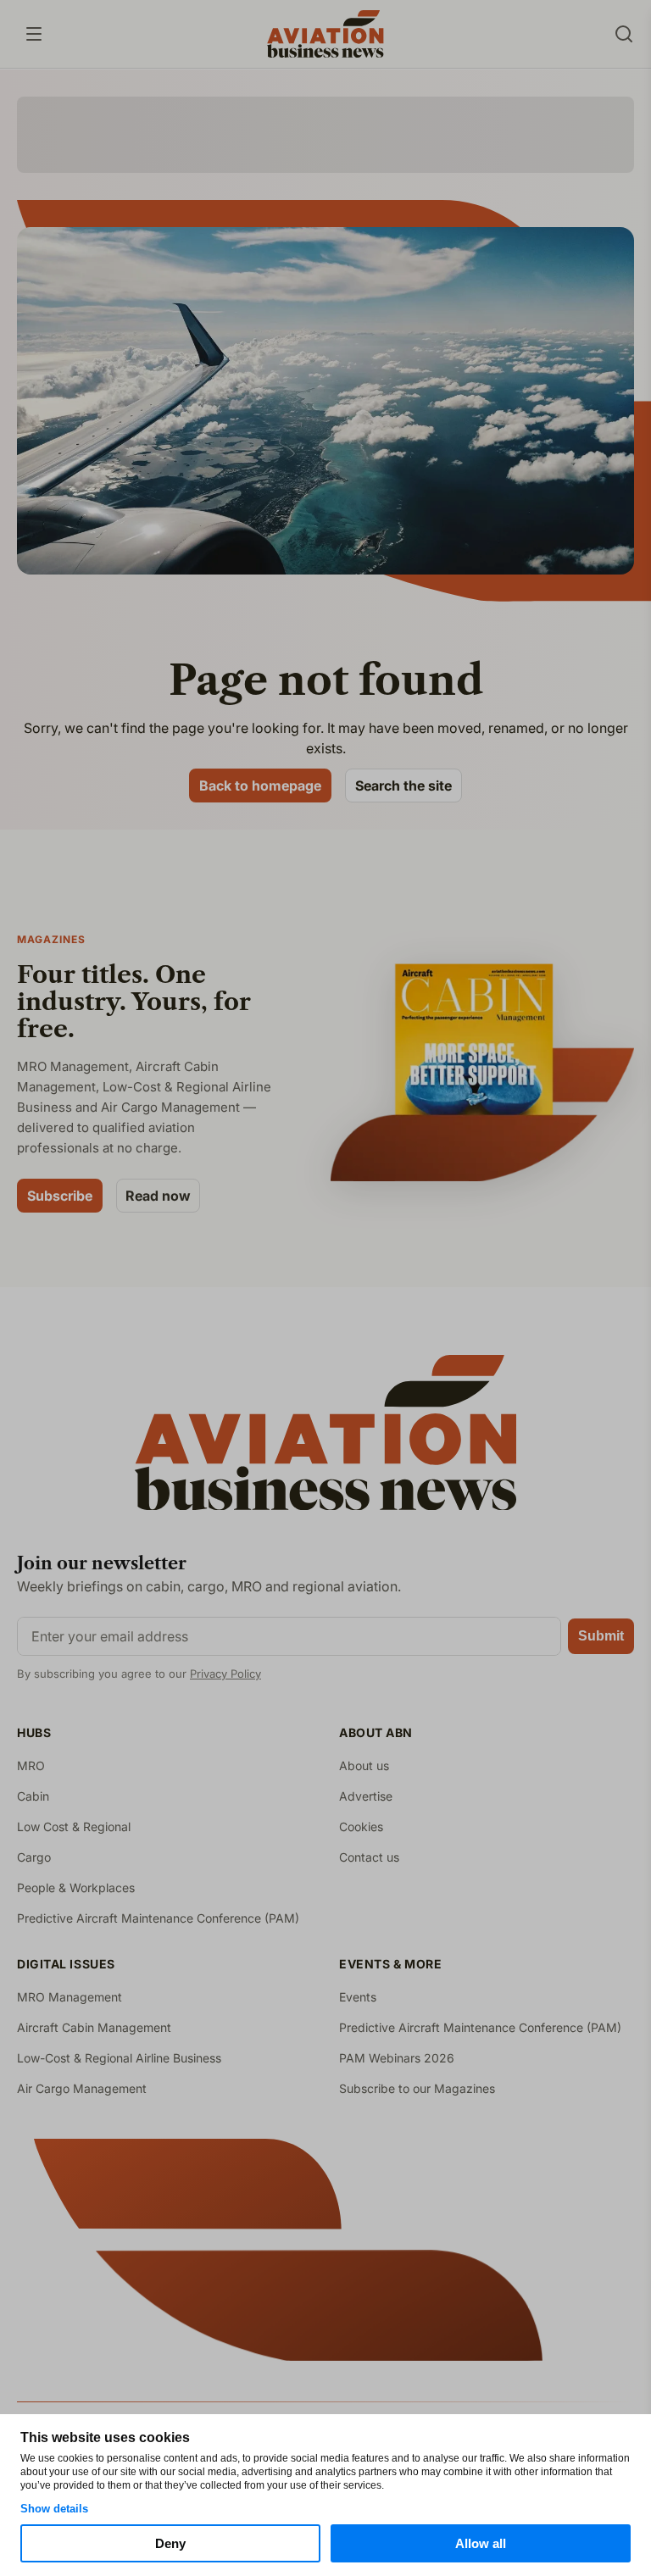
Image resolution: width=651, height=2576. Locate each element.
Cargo (34, 1857)
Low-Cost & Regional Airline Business (119, 2058)
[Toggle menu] (34, 34)
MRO (31, 1765)
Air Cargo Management (82, 2088)
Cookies (361, 1827)
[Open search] (624, 34)
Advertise (366, 1796)
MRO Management (70, 1997)
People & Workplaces (76, 1888)
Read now (158, 1196)
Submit (601, 1636)
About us (364, 1765)
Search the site (403, 786)
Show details (54, 2509)
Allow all (481, 2543)
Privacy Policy (225, 1674)
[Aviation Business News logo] (325, 34)
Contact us (369, 1857)
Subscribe (60, 1196)
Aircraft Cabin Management (94, 2027)
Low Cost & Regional (74, 1827)
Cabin (33, 1796)
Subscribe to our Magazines (417, 2088)
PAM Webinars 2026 (397, 2058)
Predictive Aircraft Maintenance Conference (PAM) (158, 1918)
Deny (170, 2543)
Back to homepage (260, 786)
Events (358, 1997)
